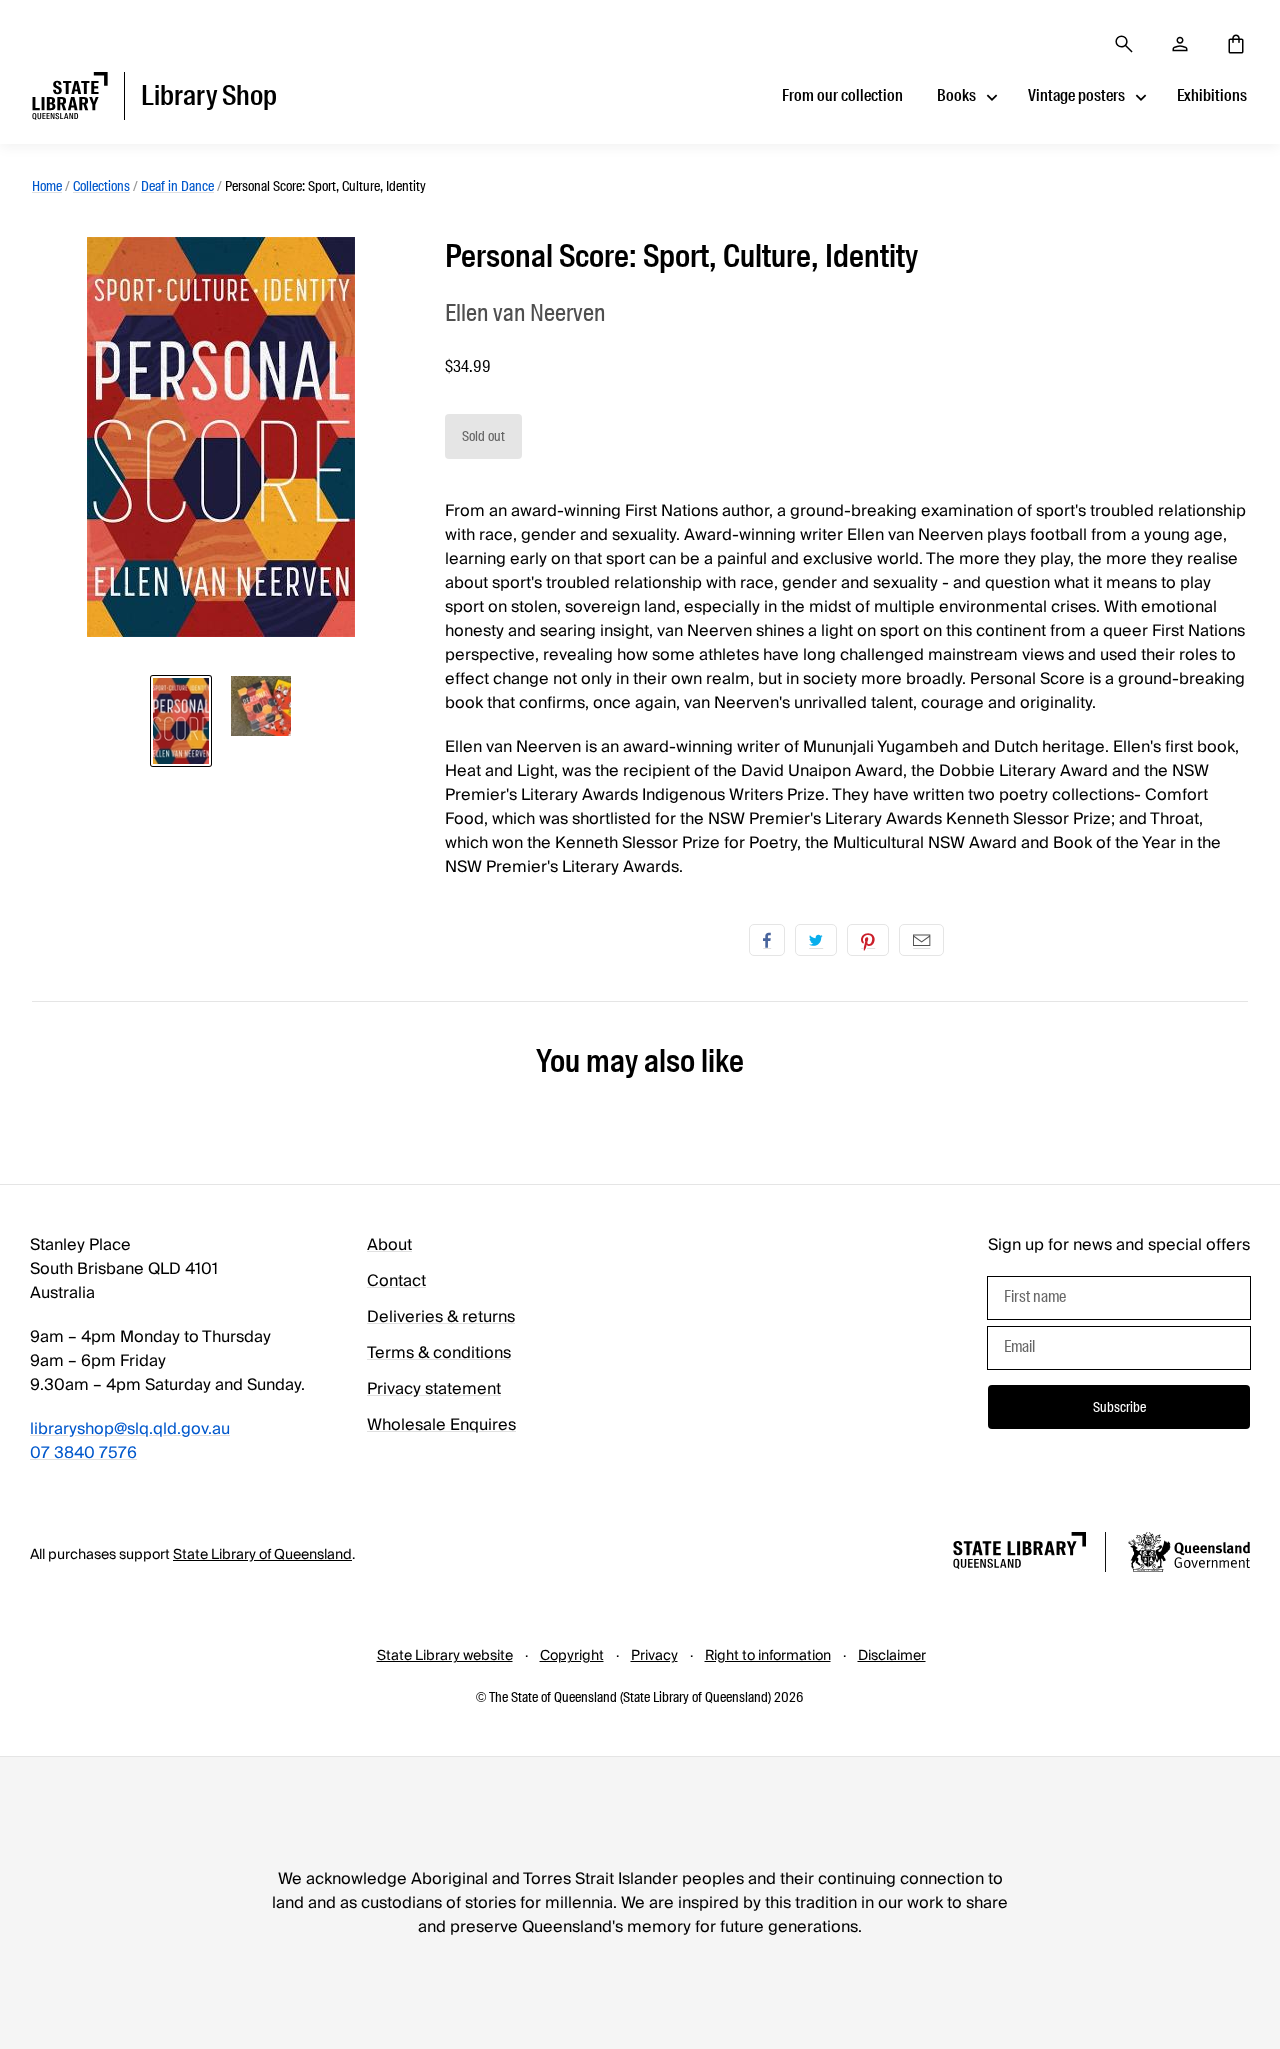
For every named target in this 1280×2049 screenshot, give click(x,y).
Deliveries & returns (441, 1317)
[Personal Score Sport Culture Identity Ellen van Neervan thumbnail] (261, 706)
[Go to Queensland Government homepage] (1189, 1555)
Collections (101, 186)
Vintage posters (1076, 95)
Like (767, 940)
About (389, 1245)
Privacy (654, 1656)
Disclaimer (892, 1656)
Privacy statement (434, 1389)
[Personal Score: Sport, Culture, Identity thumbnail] (181, 721)
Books (956, 95)
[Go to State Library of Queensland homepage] (1019, 1553)
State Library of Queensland (262, 1555)
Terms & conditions (439, 1353)
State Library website (445, 1656)
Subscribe (1119, 1407)
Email (921, 940)
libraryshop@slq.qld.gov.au (130, 1429)
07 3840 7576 (83, 1453)
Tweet (816, 940)
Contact (396, 1281)
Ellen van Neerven (525, 312)
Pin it (868, 940)
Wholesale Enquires (441, 1425)
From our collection (842, 95)
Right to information (768, 1656)
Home (47, 186)
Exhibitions (1212, 95)
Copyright (572, 1656)
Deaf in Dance (177, 186)
